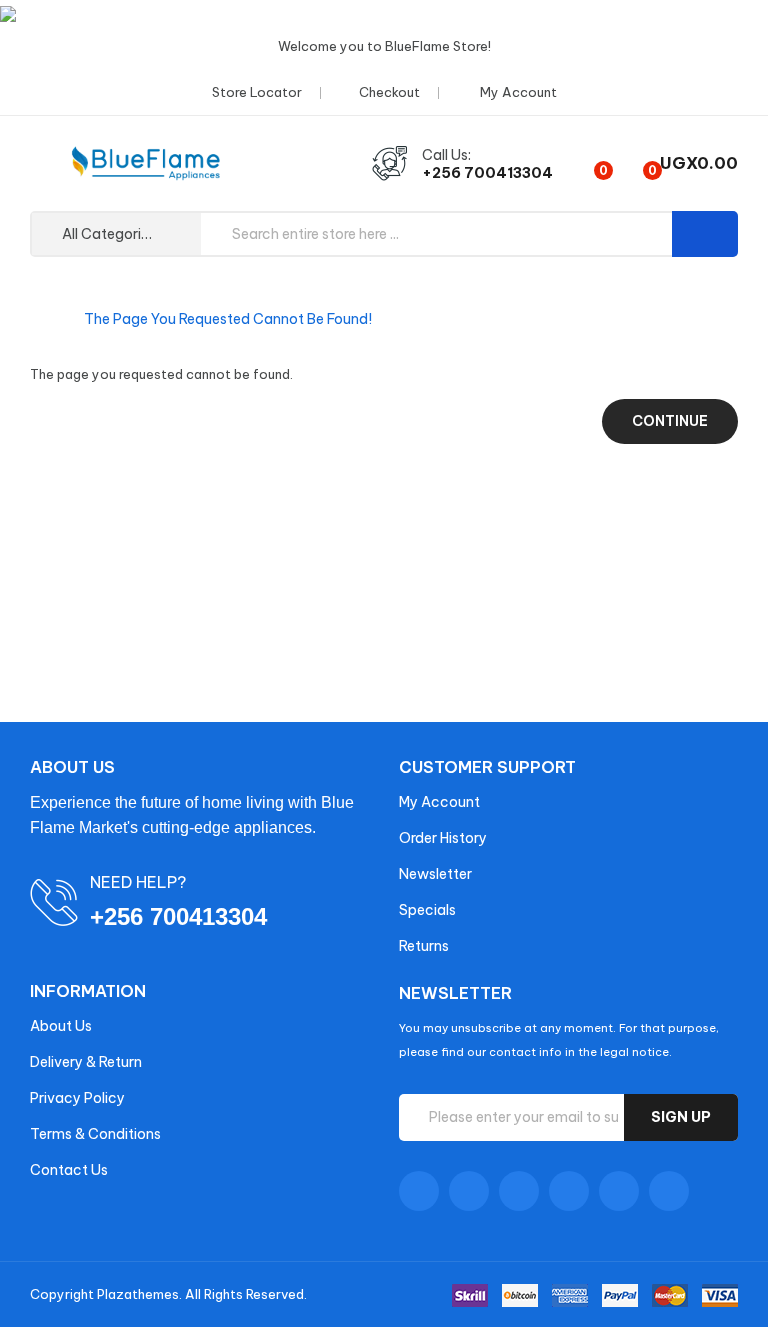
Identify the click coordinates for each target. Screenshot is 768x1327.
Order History (443, 838)
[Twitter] (469, 1191)
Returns (424, 946)
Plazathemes (138, 1294)
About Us (61, 1026)
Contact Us (69, 1170)
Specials (427, 910)
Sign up (681, 1117)
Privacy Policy (77, 1098)
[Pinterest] (669, 1191)
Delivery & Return (86, 1062)
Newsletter (435, 874)
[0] (586, 163)
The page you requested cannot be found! (228, 319)
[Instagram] (619, 1191)
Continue (670, 421)
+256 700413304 (487, 173)
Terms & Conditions (95, 1134)
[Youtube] (569, 1191)
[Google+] (519, 1191)
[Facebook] (419, 1191)
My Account (439, 802)
